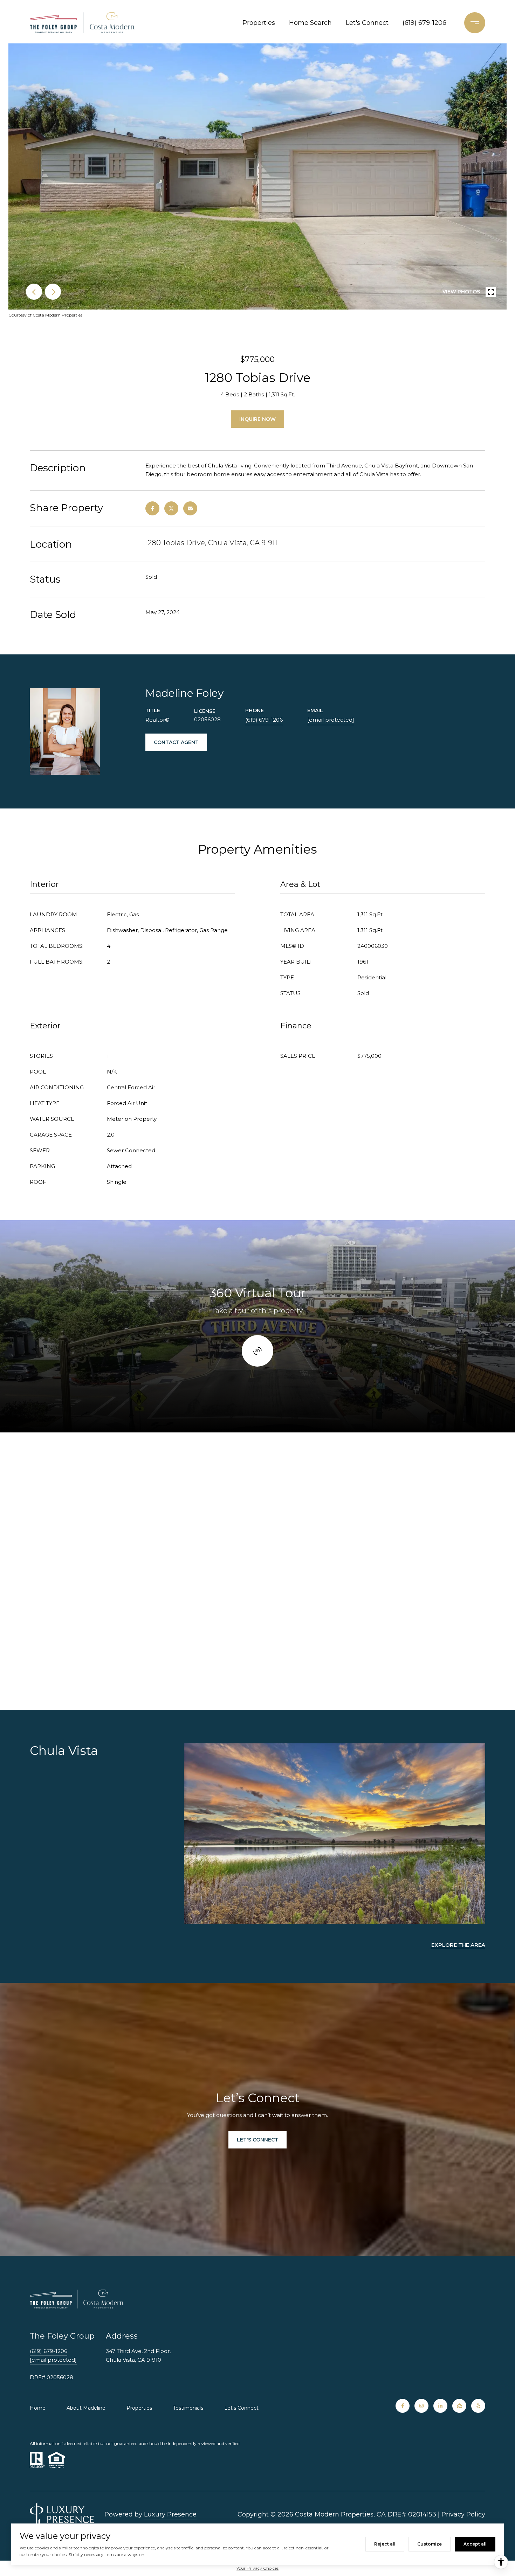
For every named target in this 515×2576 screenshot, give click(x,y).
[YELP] (478, 2406)
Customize (430, 2544)
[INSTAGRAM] (421, 2406)
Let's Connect (241, 2408)
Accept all (475, 2544)
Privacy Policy (463, 2514)
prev (34, 292)
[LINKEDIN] (440, 2406)
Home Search (310, 23)
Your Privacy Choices (257, 2568)
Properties (259, 23)
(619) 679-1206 (424, 23)
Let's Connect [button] (257, 2140)
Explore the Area (458, 1945)
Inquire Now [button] (257, 419)
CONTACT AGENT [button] (176, 742)
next (53, 292)
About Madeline (86, 2408)
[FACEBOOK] (403, 2406)
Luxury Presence (170, 2514)
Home (38, 2408)
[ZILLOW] (459, 2406)
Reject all (385, 2544)
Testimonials (188, 2408)
